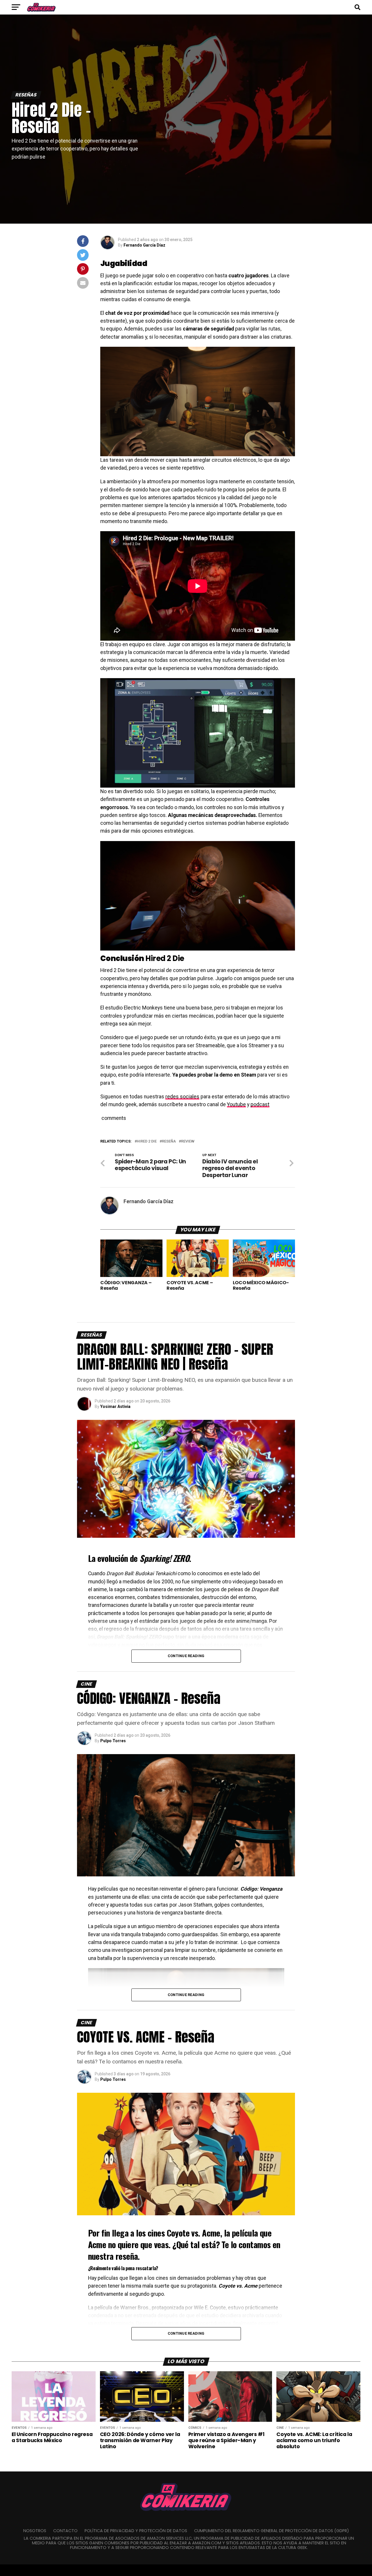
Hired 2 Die (147, 1141)
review (188, 1141)
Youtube (236, 1104)
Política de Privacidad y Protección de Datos (136, 2531)
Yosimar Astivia (115, 1406)
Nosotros (35, 2531)
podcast (260, 1104)
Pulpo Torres (113, 1741)
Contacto (65, 2531)
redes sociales (182, 1097)
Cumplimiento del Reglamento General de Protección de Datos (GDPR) (272, 2531)
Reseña (169, 1141)
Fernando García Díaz (144, 245)
